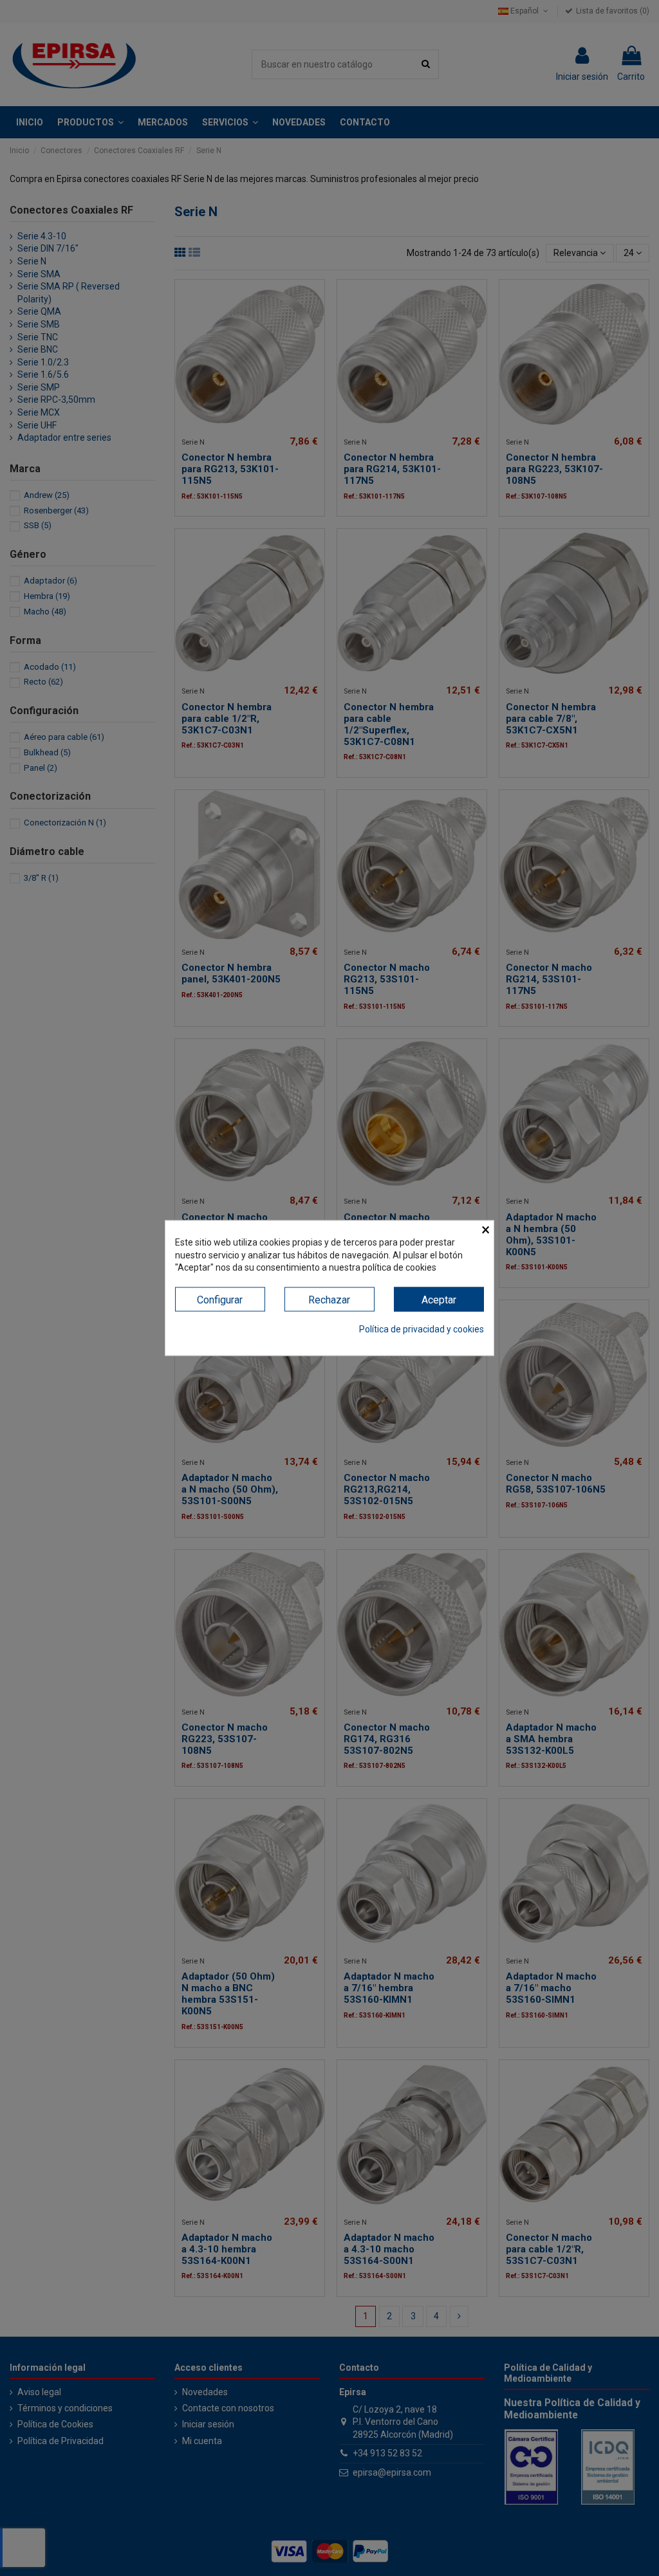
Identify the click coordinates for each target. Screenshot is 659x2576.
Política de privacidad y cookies (422, 1329)
